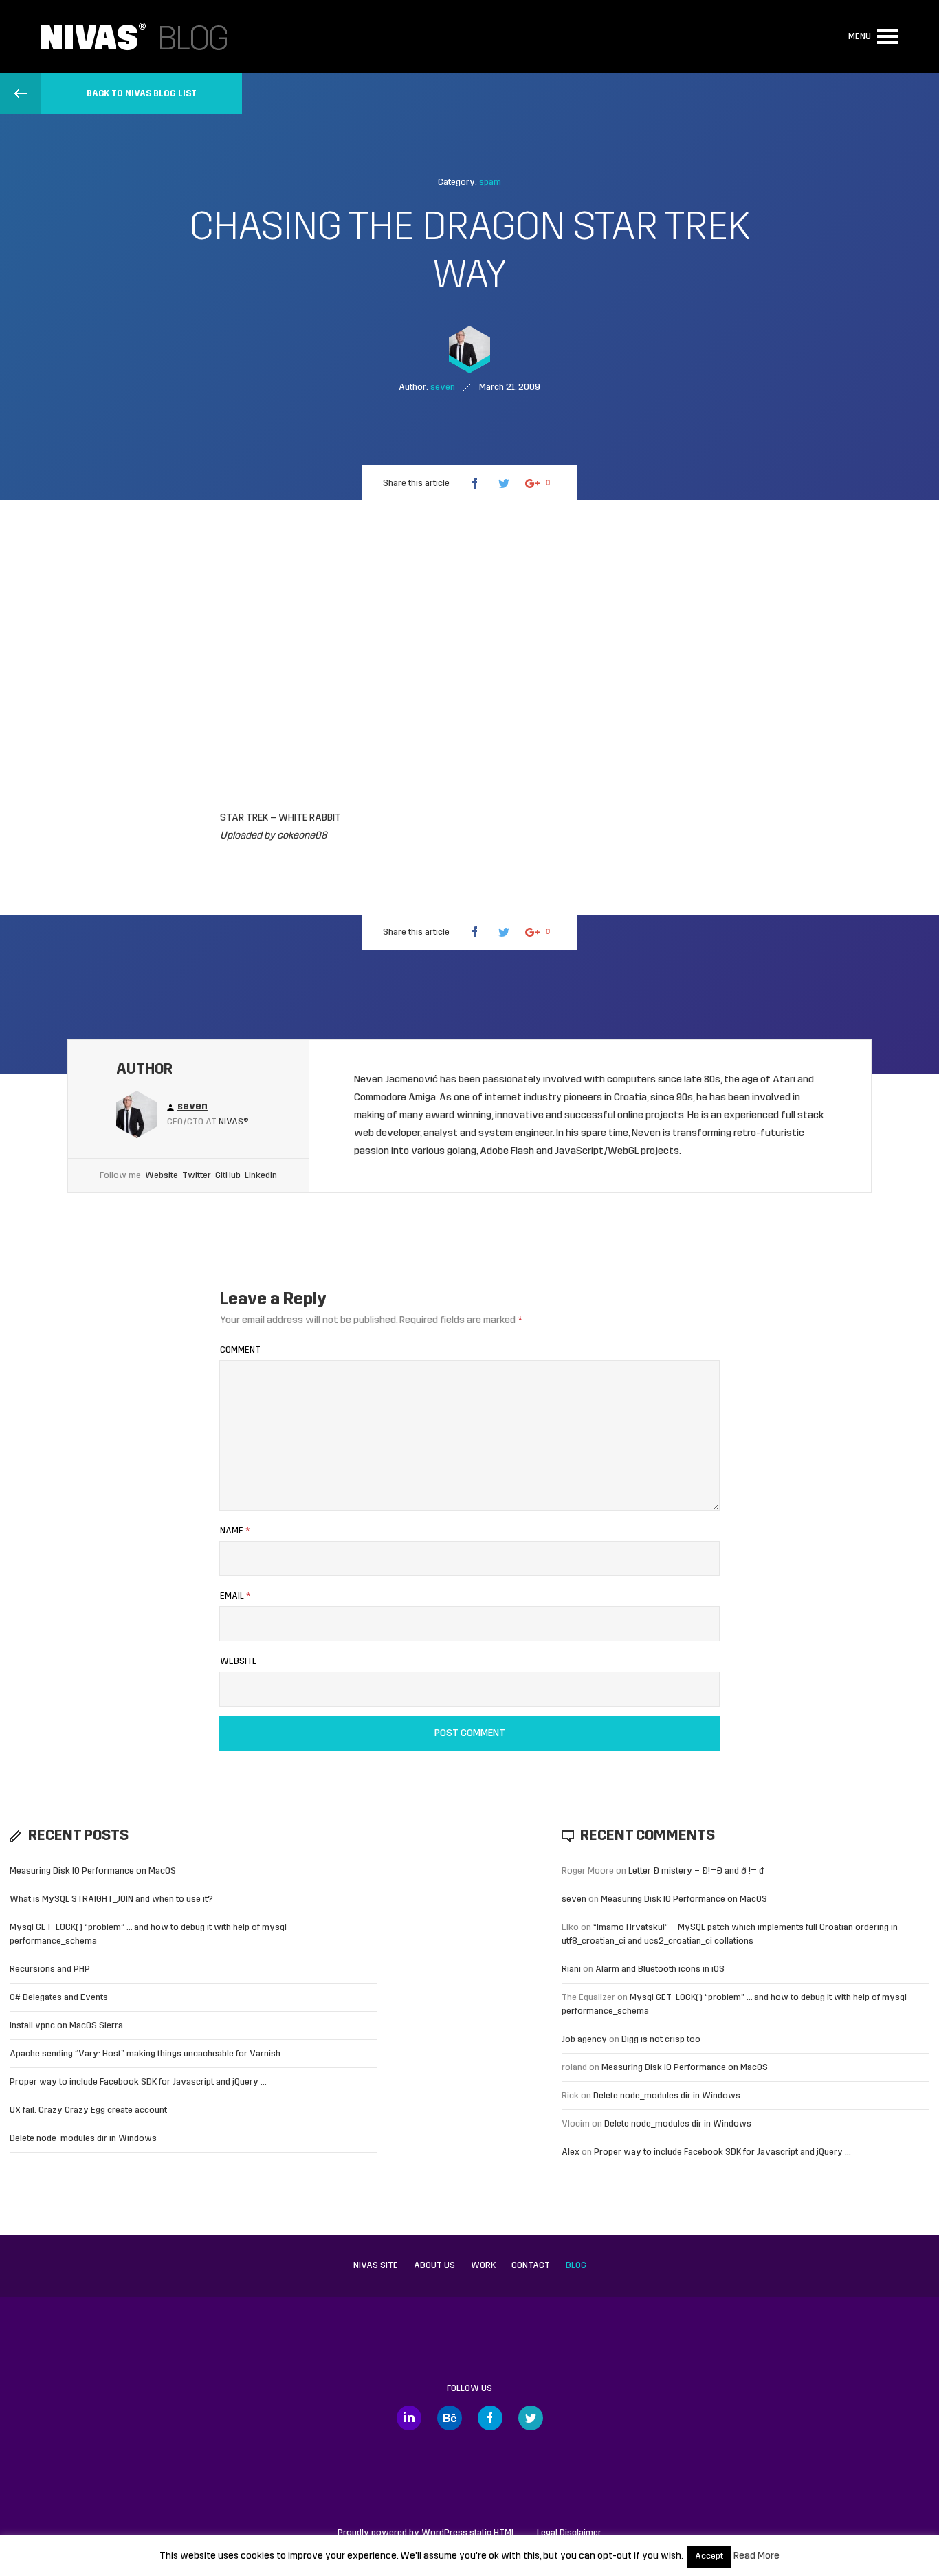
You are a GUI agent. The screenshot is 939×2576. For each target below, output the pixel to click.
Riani (571, 1969)
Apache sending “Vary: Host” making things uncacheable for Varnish (145, 2054)
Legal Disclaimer (569, 2533)
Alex (571, 2152)
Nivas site (376, 2266)
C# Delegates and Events (59, 1998)
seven (574, 1899)
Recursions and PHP (50, 1969)
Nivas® (234, 1122)
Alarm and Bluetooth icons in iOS (660, 1969)
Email (235, 1596)
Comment (240, 1350)
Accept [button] (709, 2557)
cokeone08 (302, 836)
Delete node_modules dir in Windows (83, 2139)
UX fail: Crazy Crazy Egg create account (88, 2110)
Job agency (584, 2040)
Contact (531, 2266)
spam (490, 182)
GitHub (228, 1176)
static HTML (468, 2533)
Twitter (197, 1176)
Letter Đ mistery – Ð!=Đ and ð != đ (696, 1871)
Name (235, 1531)
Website (162, 1176)
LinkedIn (261, 1176)
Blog (576, 2266)
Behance (450, 2418)
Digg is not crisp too (661, 2040)
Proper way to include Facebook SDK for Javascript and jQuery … (138, 2082)
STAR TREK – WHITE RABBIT (280, 818)
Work (483, 2266)
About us (434, 2266)
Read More (756, 2556)
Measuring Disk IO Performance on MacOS (93, 1871)
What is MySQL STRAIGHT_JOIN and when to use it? (111, 1899)
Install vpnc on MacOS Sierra (66, 2026)
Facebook (490, 2418)
